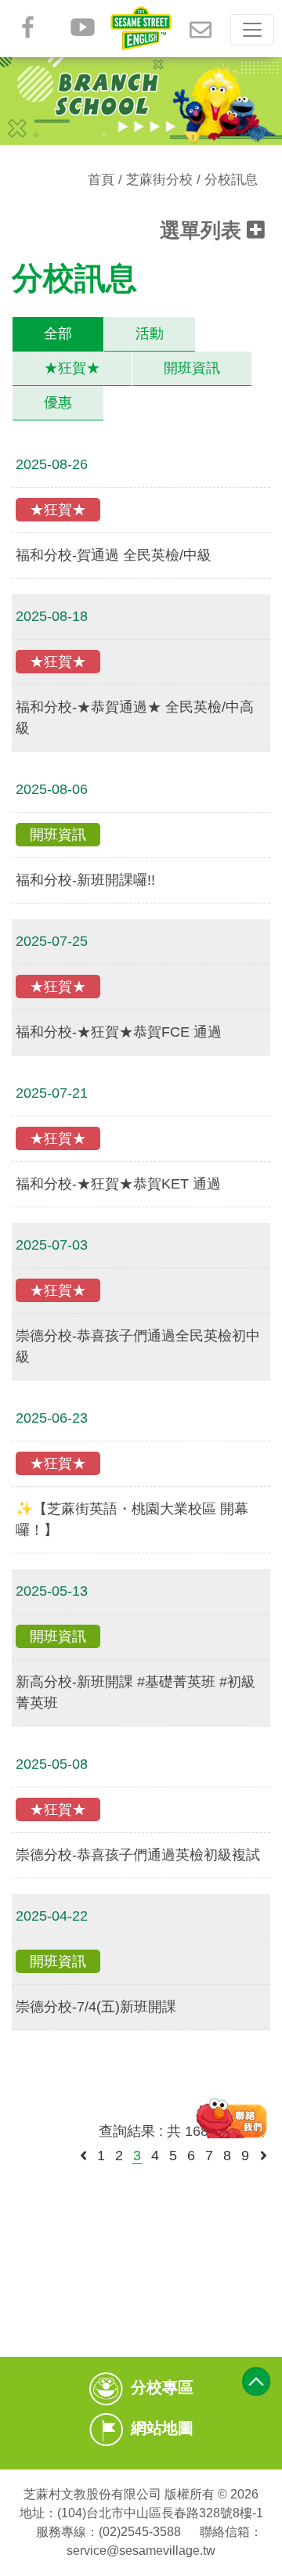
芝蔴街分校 (159, 180)
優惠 (58, 402)
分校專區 (162, 2388)
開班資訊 (192, 368)
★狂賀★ (72, 368)
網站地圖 (162, 2429)
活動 (150, 334)
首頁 (101, 180)
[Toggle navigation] (252, 30)
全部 (58, 334)
